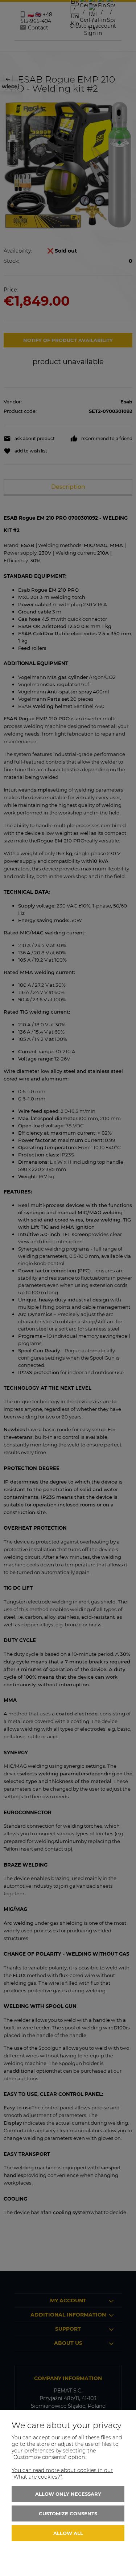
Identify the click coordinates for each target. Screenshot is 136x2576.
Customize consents (68, 2513)
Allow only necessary (68, 2494)
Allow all (68, 2533)
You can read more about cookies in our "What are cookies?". (62, 2474)
